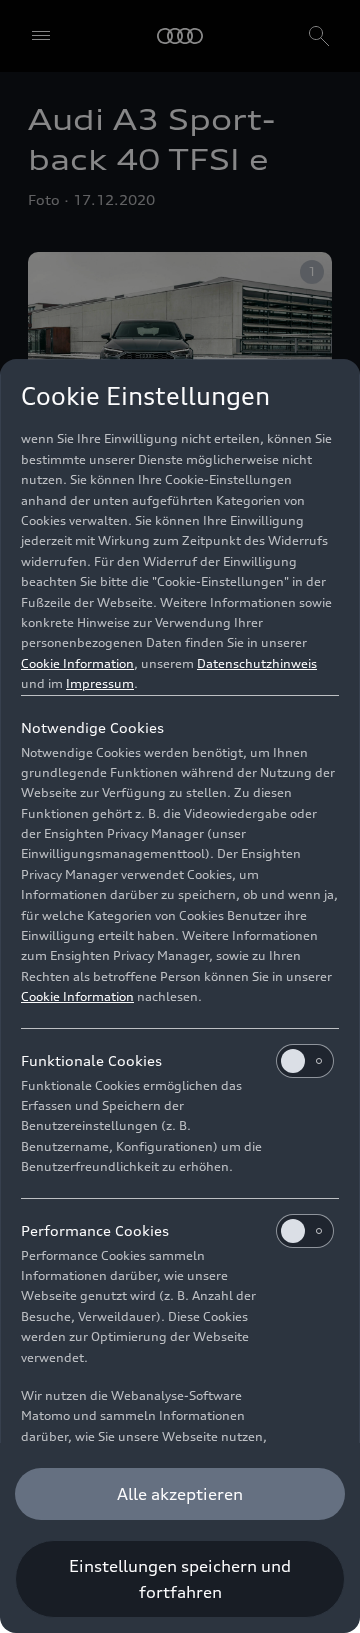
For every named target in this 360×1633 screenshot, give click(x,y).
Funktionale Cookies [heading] (91, 1060)
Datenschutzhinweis (257, 663)
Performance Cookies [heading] (95, 1230)
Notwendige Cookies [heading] (92, 727)
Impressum (100, 683)
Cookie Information (77, 663)
